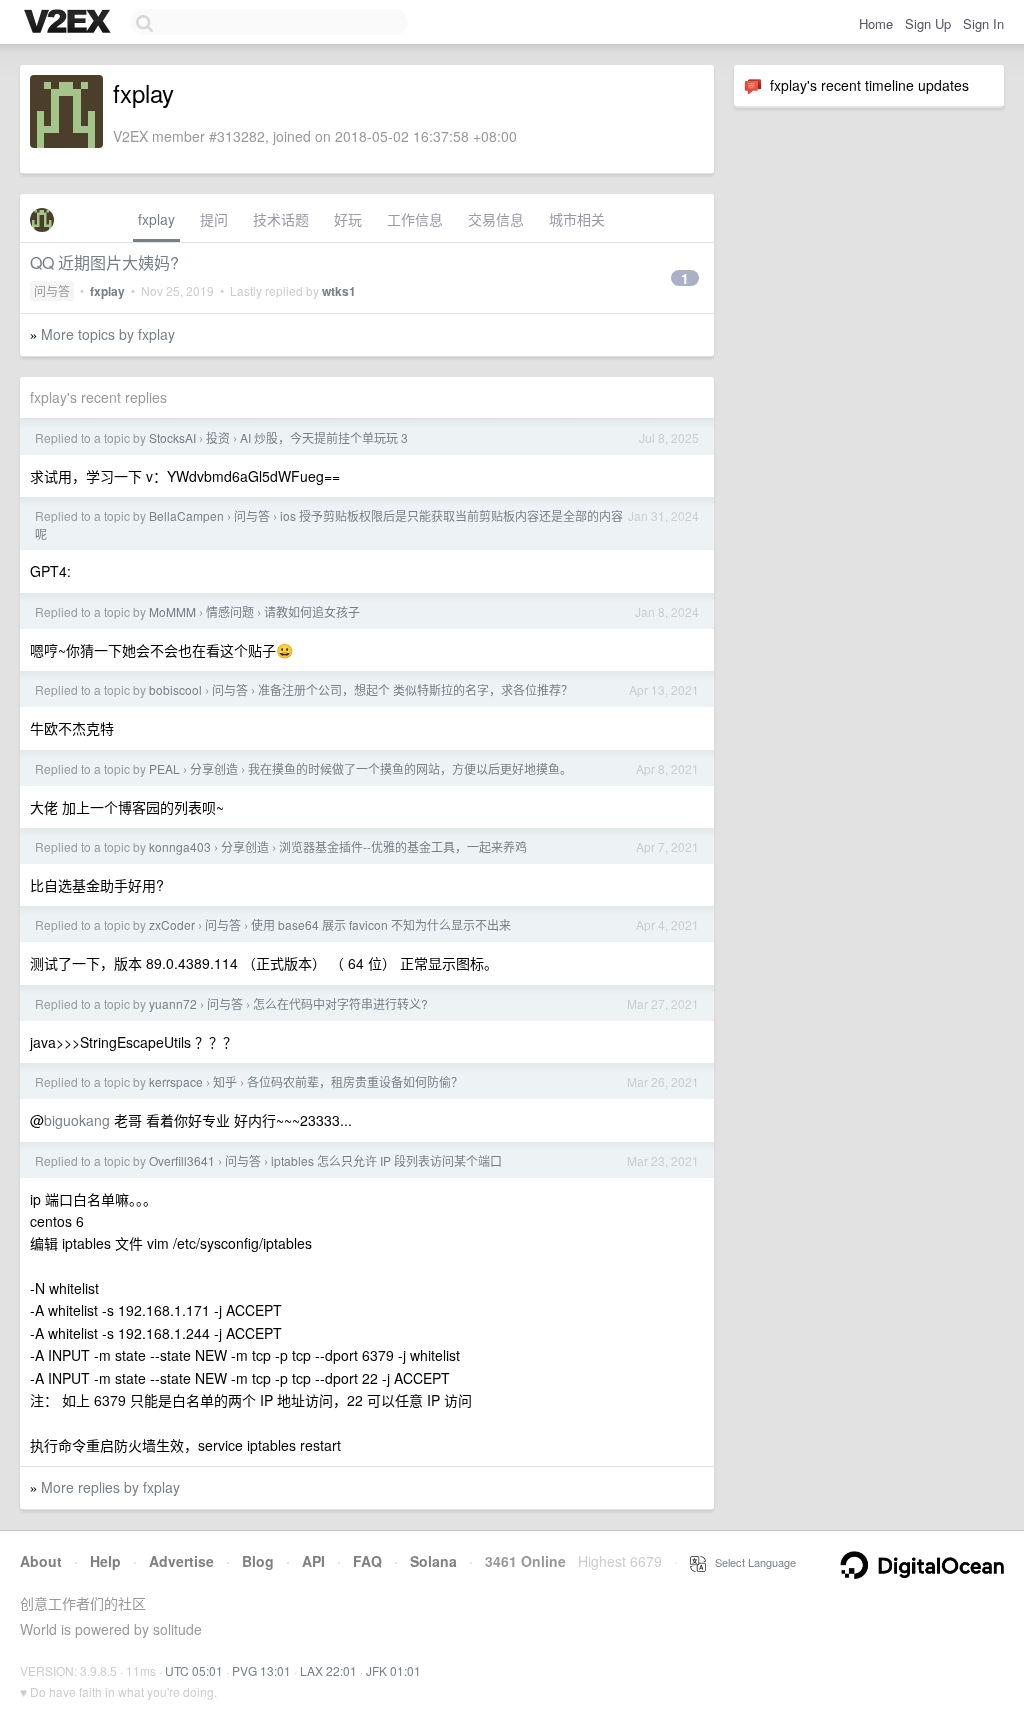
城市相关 (577, 219)
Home (876, 23)
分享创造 (214, 768)
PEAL (164, 768)
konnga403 (180, 846)
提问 (214, 219)
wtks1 (339, 291)
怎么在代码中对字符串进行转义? (340, 1003)
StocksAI (172, 437)
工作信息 (415, 219)
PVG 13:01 (261, 1670)
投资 (218, 437)
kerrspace (176, 1081)
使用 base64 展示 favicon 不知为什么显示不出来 (381, 924)
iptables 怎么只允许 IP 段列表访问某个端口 (386, 1160)
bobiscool (175, 689)
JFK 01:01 (393, 1670)
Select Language (751, 1562)
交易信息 (496, 219)
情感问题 (230, 611)
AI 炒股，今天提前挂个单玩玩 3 (324, 437)
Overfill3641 (182, 1160)
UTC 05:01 (194, 1670)
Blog (258, 1561)
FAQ (367, 1561)
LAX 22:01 (328, 1670)
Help (105, 1561)
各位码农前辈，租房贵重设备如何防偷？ (355, 1081)
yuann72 (173, 1003)
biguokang (77, 1120)
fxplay (156, 219)
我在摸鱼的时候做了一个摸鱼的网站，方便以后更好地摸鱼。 (410, 768)
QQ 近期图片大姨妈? (104, 262)
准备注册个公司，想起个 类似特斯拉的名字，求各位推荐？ (415, 689)
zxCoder (172, 924)
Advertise (181, 1561)
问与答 (52, 290)
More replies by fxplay (110, 1487)
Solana (433, 1561)
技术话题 (281, 219)
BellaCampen (186, 515)
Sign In (983, 23)
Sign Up (928, 23)
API (313, 1561)
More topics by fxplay (108, 334)
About (41, 1561)
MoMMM (172, 611)
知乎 (225, 1081)
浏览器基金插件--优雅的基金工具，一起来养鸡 (403, 846)
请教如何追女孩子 (312, 611)
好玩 (348, 219)
